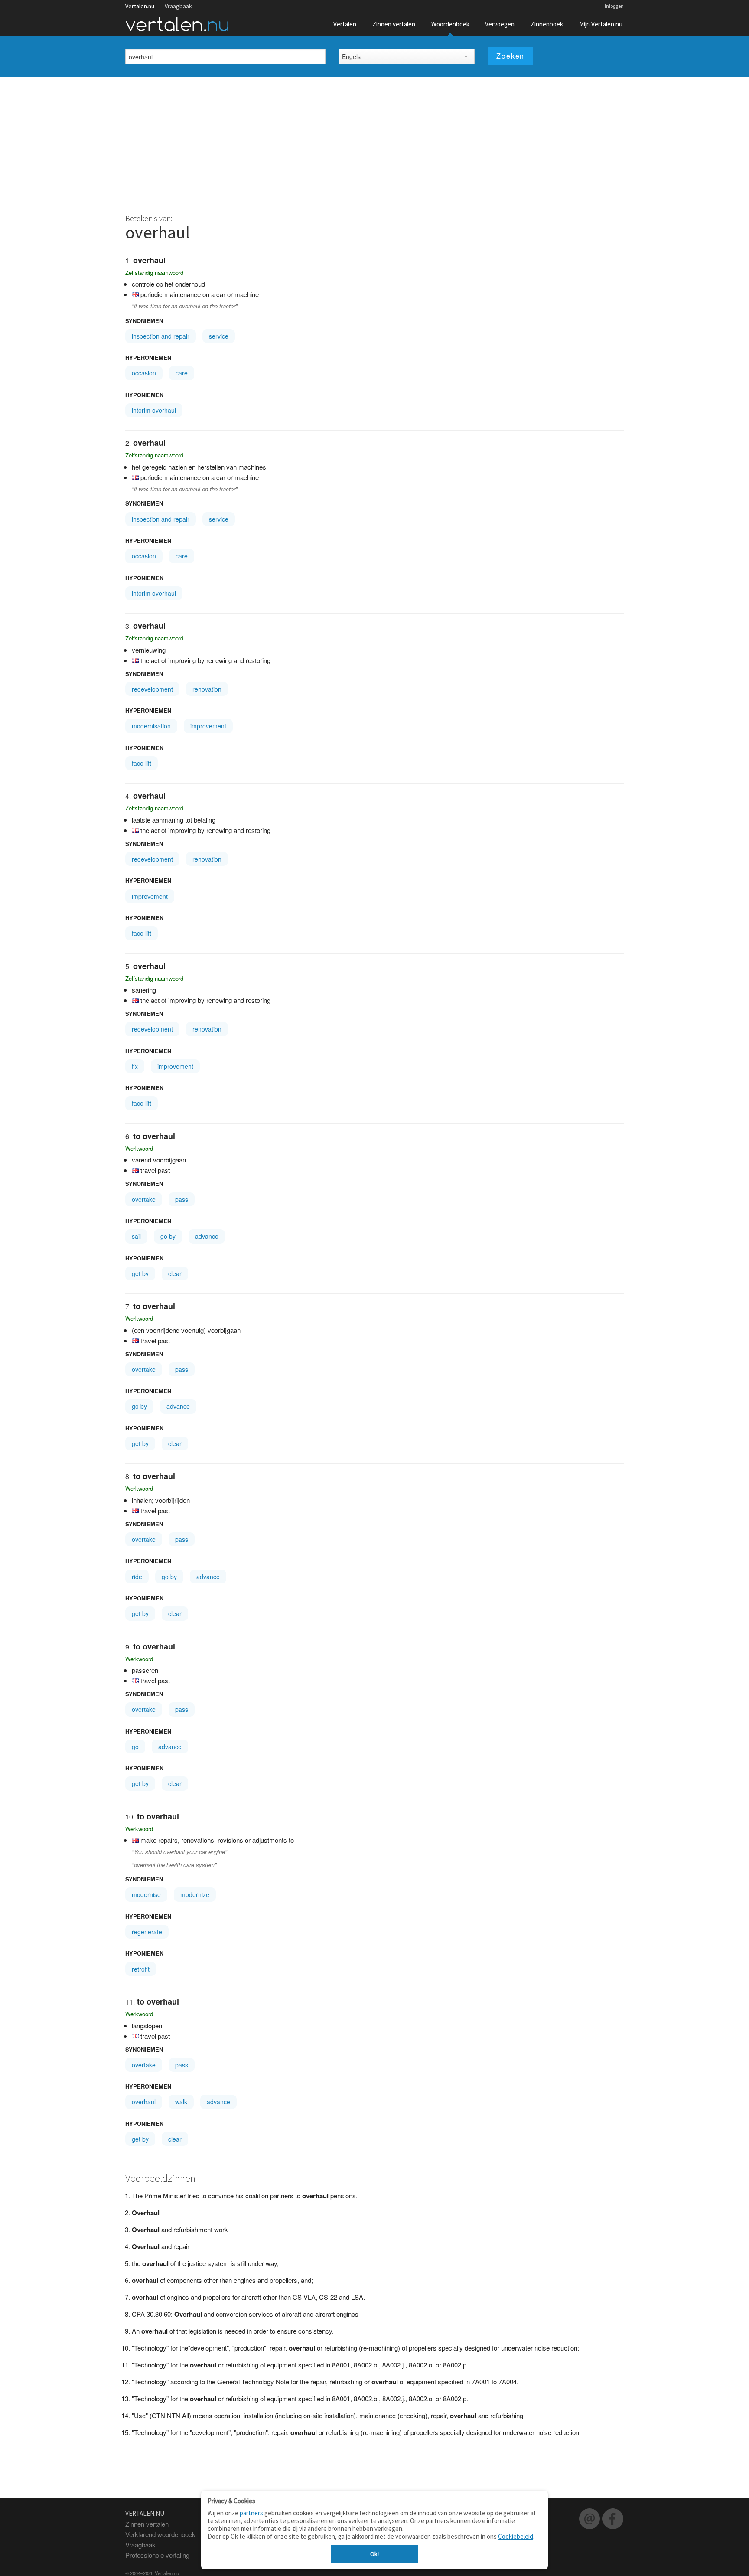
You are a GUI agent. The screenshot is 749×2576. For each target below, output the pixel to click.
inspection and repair (161, 336)
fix (135, 1066)
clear (175, 1273)
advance (207, 1236)
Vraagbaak (178, 6)
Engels (351, 56)
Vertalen (345, 24)
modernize (195, 1894)
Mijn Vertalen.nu (601, 24)
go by (168, 1236)
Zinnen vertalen (394, 24)
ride (137, 1577)
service (219, 336)
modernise (146, 1894)
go (135, 1747)
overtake (144, 1199)
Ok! (374, 2554)
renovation (207, 689)
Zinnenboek (547, 24)
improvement (208, 726)
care (182, 373)
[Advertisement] (374, 142)
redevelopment (152, 689)
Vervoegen (500, 24)
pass (182, 1199)
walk (181, 2102)
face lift (142, 763)
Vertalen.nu (140, 6)
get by (140, 1273)
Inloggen (614, 6)
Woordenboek (450, 24)
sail (136, 1236)
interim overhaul (154, 410)
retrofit (141, 1969)
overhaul (144, 2102)
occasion (144, 373)
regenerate (147, 1932)
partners (251, 2513)
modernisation (151, 726)
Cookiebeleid (516, 2536)
